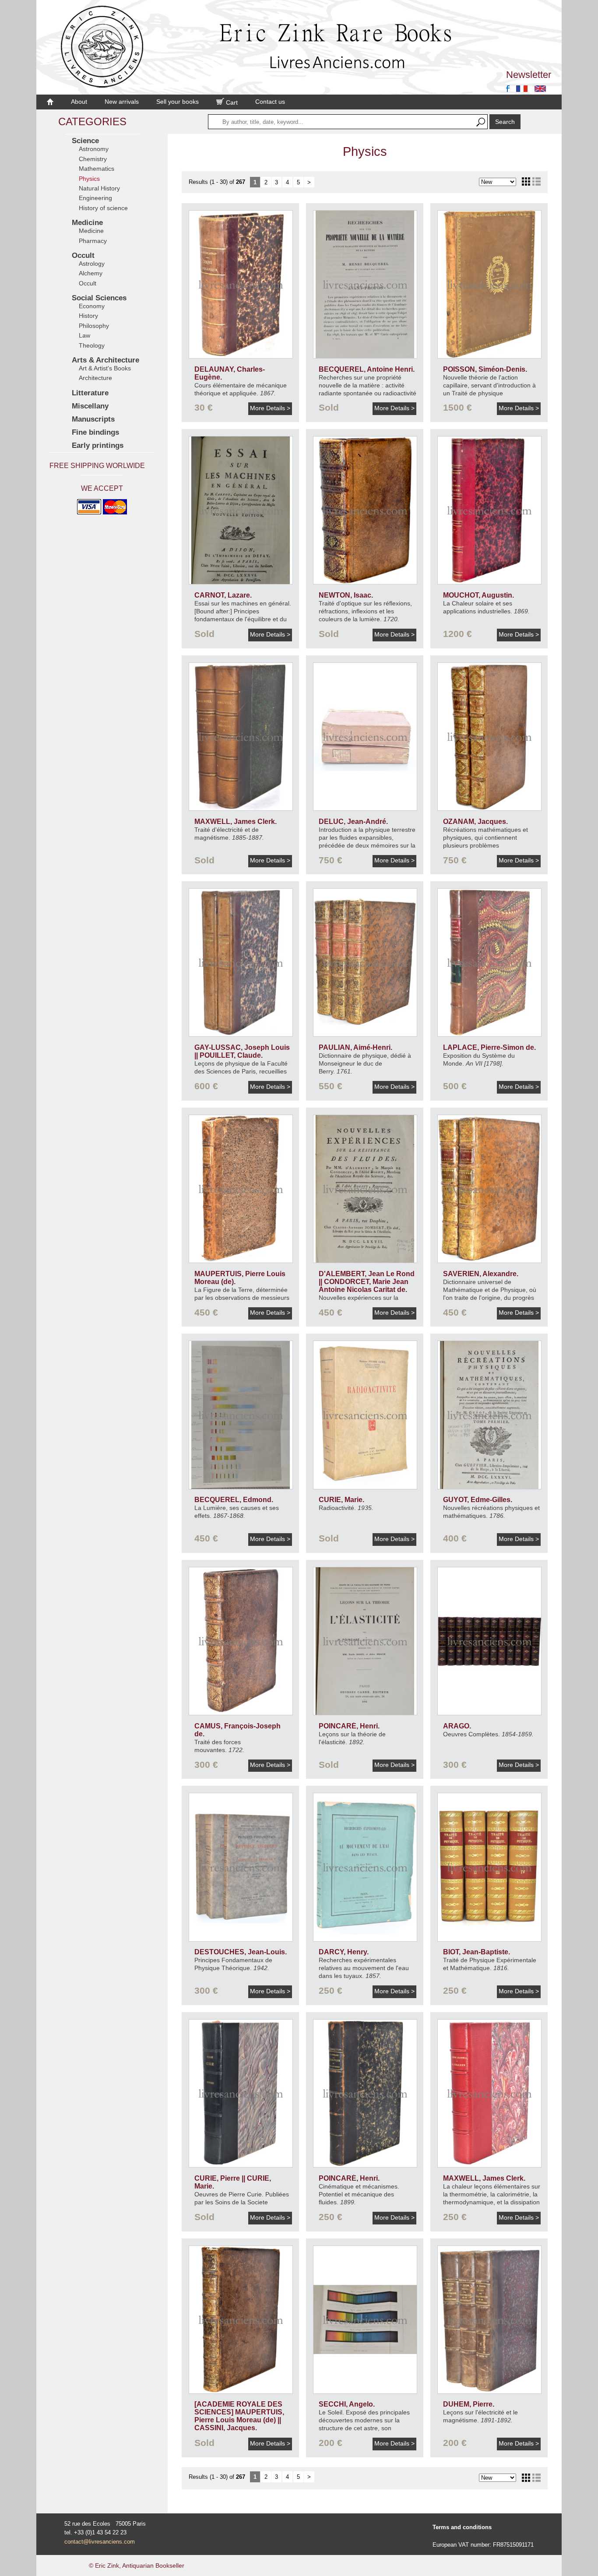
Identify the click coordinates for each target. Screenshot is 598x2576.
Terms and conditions (462, 2527)
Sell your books (178, 102)
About (79, 102)
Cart (231, 102)
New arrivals (122, 102)
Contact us (270, 102)
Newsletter (529, 75)
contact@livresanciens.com (100, 2542)
